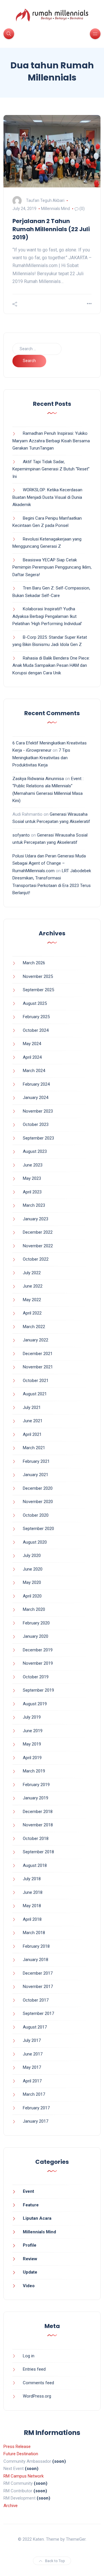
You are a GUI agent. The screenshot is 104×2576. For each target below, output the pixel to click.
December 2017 (38, 1973)
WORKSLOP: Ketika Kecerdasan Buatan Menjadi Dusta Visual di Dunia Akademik (47, 497)
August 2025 (35, 1003)
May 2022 (32, 1300)
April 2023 (32, 1192)
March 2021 (34, 1448)
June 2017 (33, 2054)
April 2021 (32, 1434)
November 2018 (38, 1825)
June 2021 (33, 1421)
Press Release (17, 2447)
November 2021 (38, 1367)
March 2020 (34, 1609)
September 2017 (38, 2013)
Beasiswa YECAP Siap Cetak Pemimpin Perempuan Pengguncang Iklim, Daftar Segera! (52, 567)
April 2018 (32, 1919)
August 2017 (35, 2027)
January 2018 (36, 1960)
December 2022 (38, 1232)
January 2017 (36, 2121)
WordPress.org (37, 2396)
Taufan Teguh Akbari (45, 200)
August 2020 (35, 1542)
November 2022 (38, 1246)
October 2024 (36, 1030)
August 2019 (35, 1704)
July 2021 (32, 1407)
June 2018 (33, 1892)
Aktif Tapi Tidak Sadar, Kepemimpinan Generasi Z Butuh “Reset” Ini (51, 469)
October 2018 (36, 1839)
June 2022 (33, 1286)
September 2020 (38, 1529)
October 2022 (36, 1259)
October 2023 (36, 1124)
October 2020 (36, 1515)
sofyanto (21, 835)
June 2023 (33, 1165)
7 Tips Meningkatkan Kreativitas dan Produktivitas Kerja (41, 758)
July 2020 (32, 1556)
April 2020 (32, 1596)
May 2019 (32, 1744)
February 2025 (36, 1017)
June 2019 (33, 1731)
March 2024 (34, 1071)
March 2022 (34, 1327)
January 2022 (36, 1340)
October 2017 (36, 2000)
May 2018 (32, 1906)
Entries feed (34, 2369)
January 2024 (36, 1098)
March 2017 (34, 2094)
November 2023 (38, 1111)
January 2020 (36, 1636)
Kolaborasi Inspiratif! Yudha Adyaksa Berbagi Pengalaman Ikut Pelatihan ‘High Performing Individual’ (47, 616)
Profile (30, 2245)
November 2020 (38, 1502)
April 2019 (32, 1758)
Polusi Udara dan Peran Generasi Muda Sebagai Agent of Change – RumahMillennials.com (49, 863)
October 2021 (36, 1381)
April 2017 (32, 2081)
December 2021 (38, 1354)
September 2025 (38, 990)
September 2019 (38, 1690)
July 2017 (32, 2040)
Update (30, 2272)
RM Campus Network (24, 2476)
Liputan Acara (37, 2218)
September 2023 (38, 1138)
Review (30, 2259)
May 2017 (32, 2067)
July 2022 (32, 1273)
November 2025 (38, 976)
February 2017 (36, 2108)
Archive (11, 2506)
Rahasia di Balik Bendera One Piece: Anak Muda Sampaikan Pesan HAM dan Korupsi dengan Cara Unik (51, 666)
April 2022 (32, 1313)
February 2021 (36, 1461)
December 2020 (38, 1488)
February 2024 (36, 1084)
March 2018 (34, 1933)
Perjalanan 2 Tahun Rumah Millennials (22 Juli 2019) (51, 229)
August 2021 (35, 1394)
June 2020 (33, 1569)
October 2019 (36, 1677)
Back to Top (55, 2561)
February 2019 (36, 1785)
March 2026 (34, 963)
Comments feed (38, 2383)
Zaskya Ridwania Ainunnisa (38, 779)
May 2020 (32, 1582)
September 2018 (38, 1852)
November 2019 (38, 1663)
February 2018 (36, 1946)
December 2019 (38, 1650)
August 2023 (35, 1151)
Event (28, 2191)
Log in (29, 2356)
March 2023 (34, 1205)
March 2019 (34, 1771)
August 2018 (35, 1865)
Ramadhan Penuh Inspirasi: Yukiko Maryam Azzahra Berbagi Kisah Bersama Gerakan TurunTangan (51, 441)
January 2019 (36, 1798)
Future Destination (21, 2454)
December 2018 (38, 1812)
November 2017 (38, 1987)
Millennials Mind (55, 209)
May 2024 (32, 1044)
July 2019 (32, 1717)
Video (29, 2286)
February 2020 (36, 1623)
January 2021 (36, 1475)
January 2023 (36, 1219)
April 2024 (32, 1057)
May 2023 (32, 1178)
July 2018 (32, 1879)
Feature (31, 2205)
